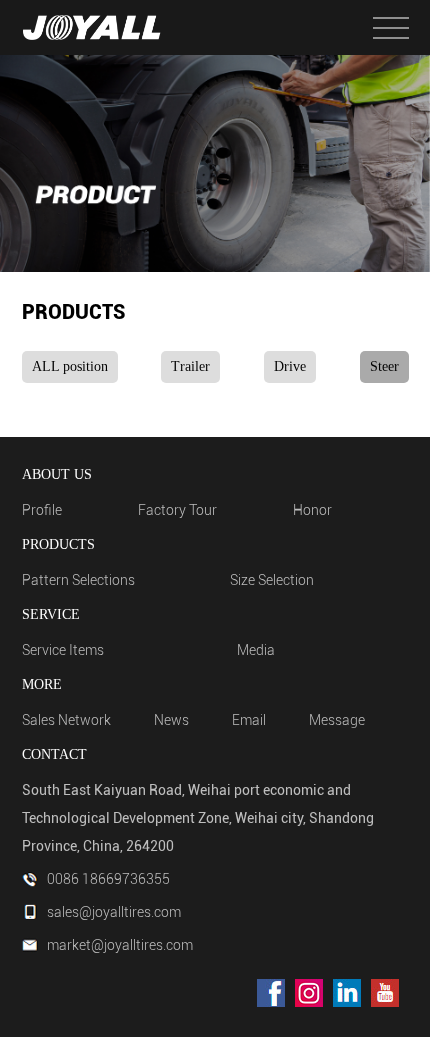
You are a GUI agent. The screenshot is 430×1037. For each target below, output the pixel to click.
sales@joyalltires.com (114, 912)
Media (256, 650)
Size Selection (272, 580)
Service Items (63, 650)
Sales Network (66, 720)
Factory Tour (177, 510)
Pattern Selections (78, 580)
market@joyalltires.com (120, 945)
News (171, 720)
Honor (312, 510)
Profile (42, 510)
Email (249, 720)
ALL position (70, 366)
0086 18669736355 (108, 879)
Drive (290, 366)
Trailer (190, 366)
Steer (384, 366)
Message (337, 720)
